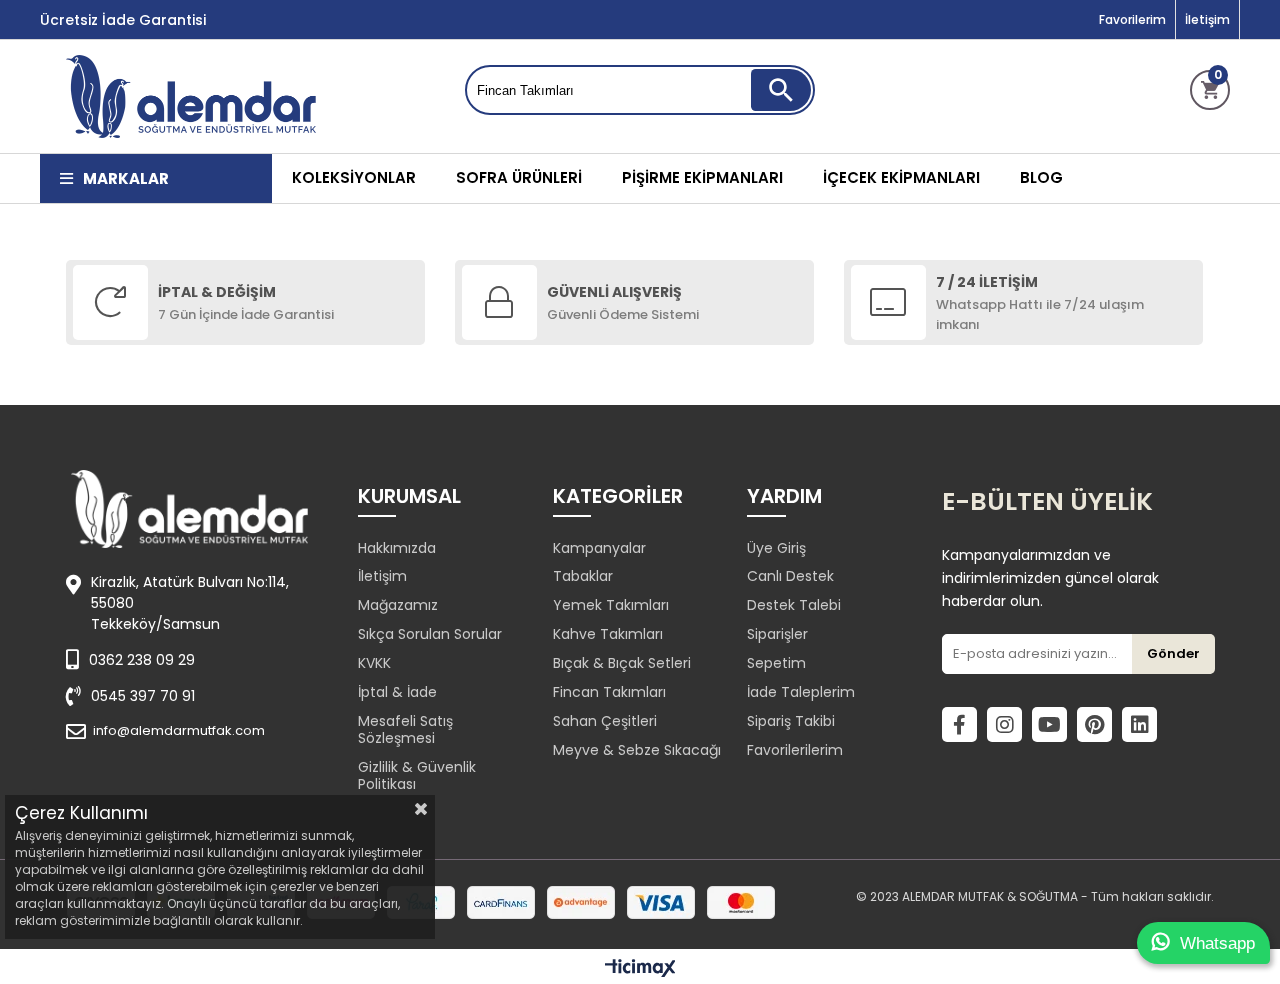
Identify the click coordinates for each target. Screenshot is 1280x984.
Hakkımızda (397, 548)
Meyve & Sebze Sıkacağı (637, 750)
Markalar (126, 178)
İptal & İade (397, 692)
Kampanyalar (599, 548)
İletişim (1207, 19)
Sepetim (776, 663)
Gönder (1173, 653)
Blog (1041, 177)
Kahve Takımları (608, 634)
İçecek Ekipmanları (901, 177)
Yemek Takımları (611, 605)
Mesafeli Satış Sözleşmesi (405, 729)
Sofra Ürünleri (519, 177)
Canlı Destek (790, 576)
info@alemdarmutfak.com (179, 730)
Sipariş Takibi (791, 721)
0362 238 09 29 (142, 660)
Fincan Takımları (609, 692)
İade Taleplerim (801, 692)
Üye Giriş (776, 548)
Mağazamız (398, 605)
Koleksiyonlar (354, 177)
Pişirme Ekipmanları (702, 177)
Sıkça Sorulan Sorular (430, 634)
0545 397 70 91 (143, 696)
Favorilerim (1132, 19)
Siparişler (777, 634)
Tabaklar (583, 576)
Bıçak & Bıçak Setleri (622, 663)
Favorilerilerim (795, 750)
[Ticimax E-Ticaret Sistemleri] (640, 969)
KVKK (374, 663)
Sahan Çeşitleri (605, 721)
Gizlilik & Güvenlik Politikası (417, 775)
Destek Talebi (794, 605)
